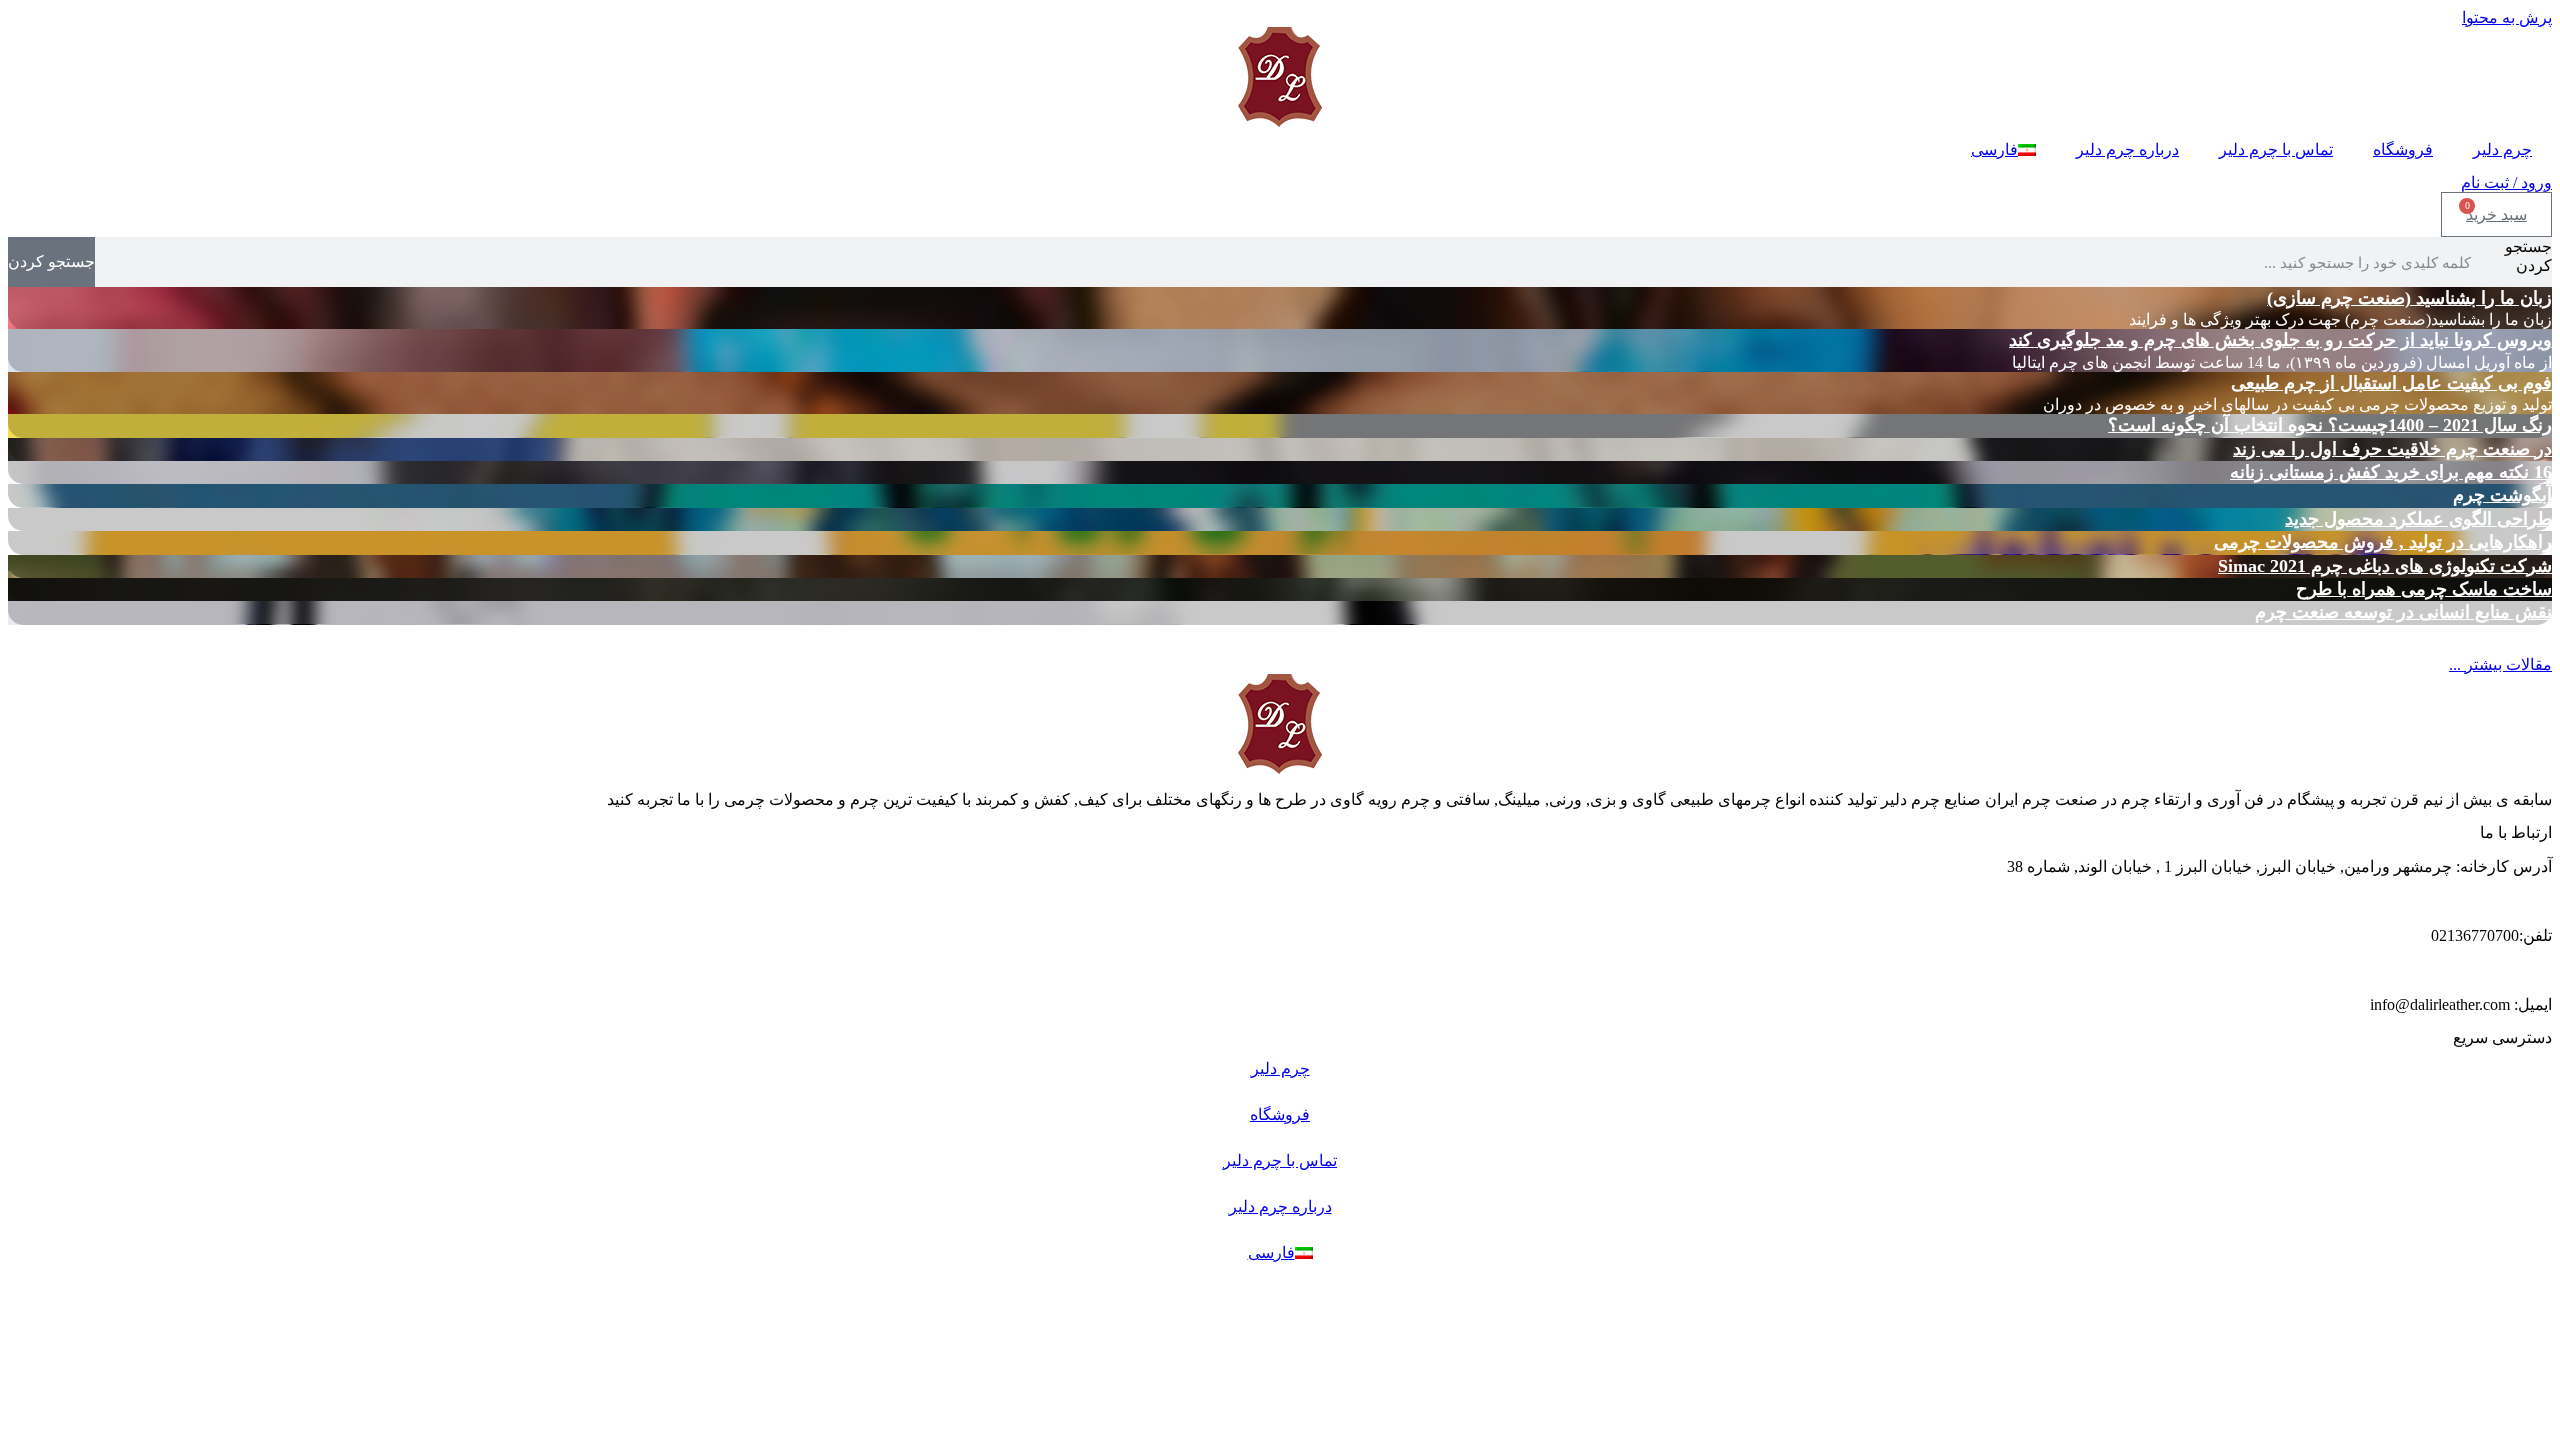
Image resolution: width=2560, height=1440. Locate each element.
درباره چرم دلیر (2127, 149)
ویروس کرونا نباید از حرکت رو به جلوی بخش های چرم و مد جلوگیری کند (2280, 340)
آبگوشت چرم (2502, 495)
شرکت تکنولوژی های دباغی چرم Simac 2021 (2385, 566)
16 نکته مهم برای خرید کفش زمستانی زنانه (2391, 472)
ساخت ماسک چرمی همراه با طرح (2424, 589)
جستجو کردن (2528, 256)
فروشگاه (2403, 149)
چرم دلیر (2502, 149)
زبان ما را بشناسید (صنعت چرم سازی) (2409, 298)
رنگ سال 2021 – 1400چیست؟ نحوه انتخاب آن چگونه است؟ (2330, 425)
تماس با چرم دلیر (2276, 149)
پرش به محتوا (2507, 17)
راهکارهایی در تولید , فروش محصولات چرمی (2383, 542)
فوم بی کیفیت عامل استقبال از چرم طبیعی (2391, 383)
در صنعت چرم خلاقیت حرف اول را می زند (2392, 449)
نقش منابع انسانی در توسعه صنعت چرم (2403, 612)
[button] (2500, 664)
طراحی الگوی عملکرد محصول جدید (2418, 519)
